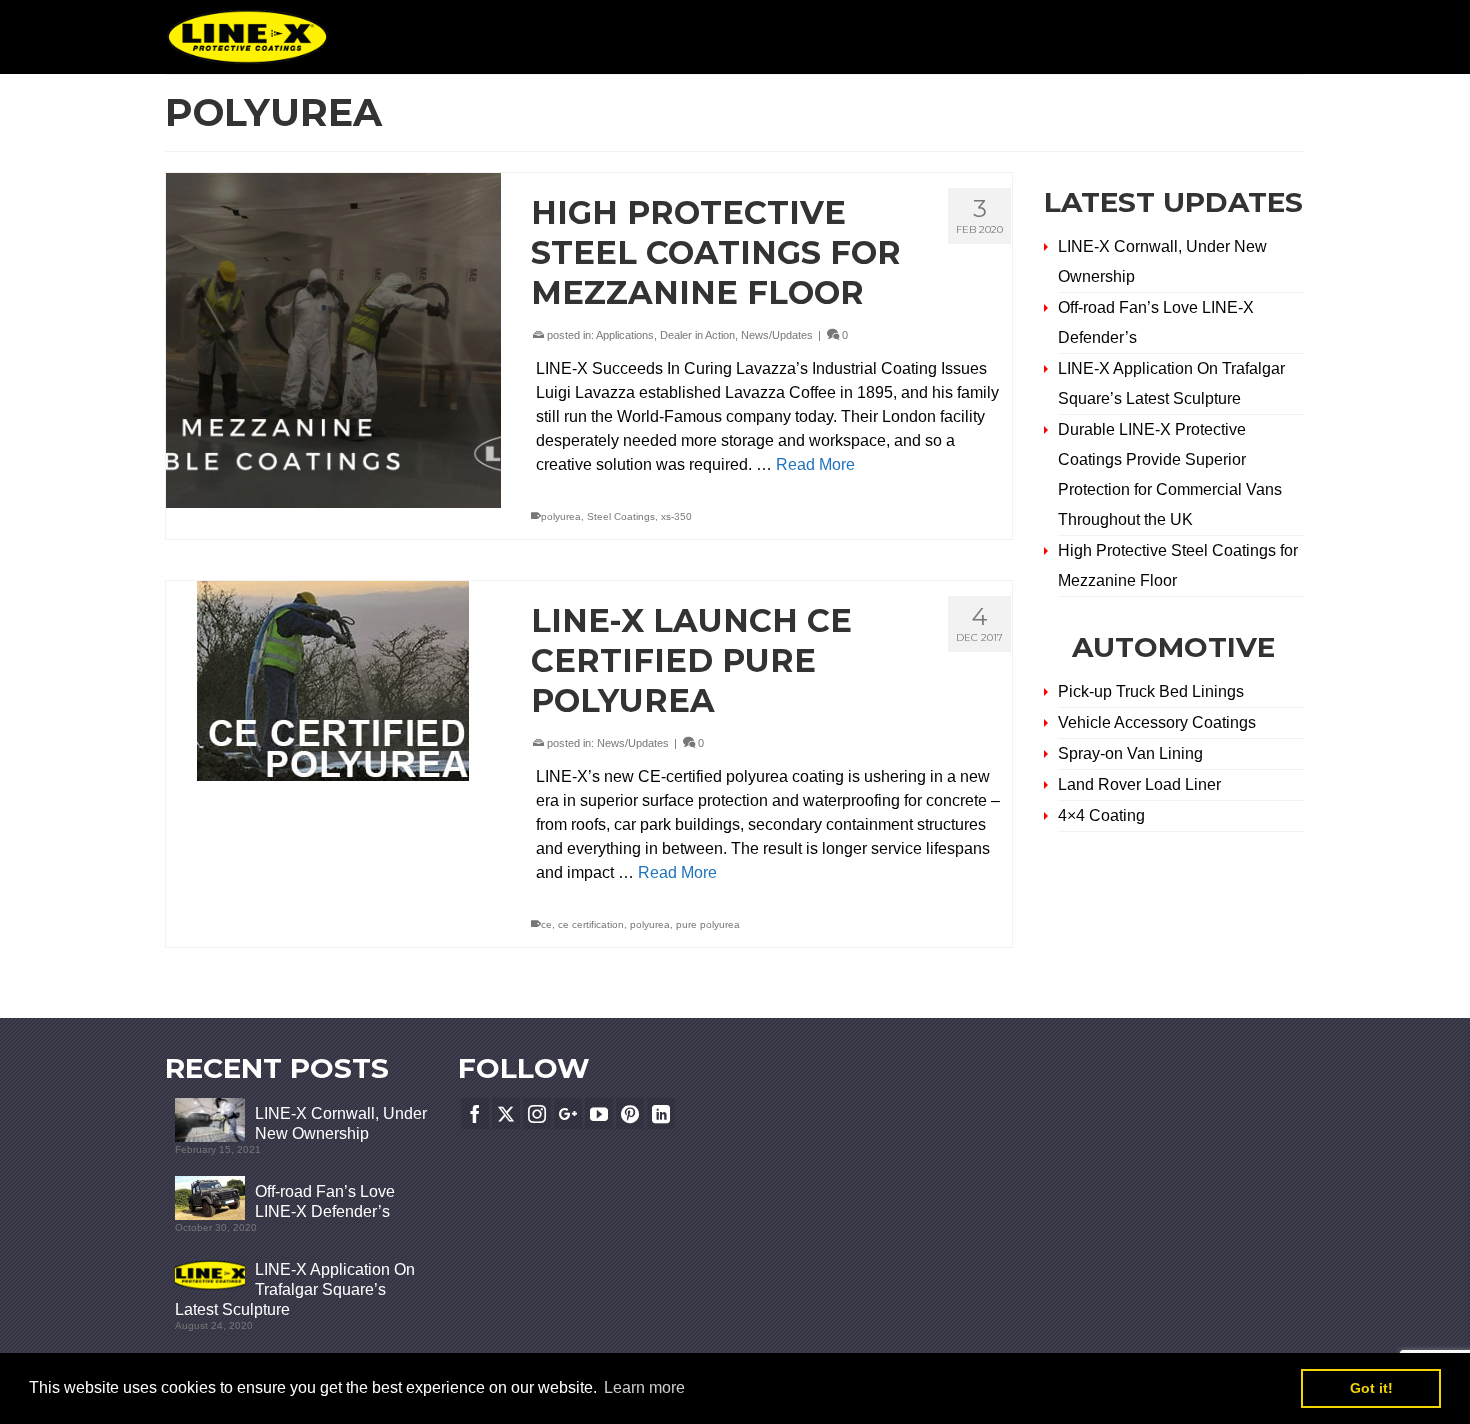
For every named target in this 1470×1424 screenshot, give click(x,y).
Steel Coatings (621, 516)
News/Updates (777, 335)
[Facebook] (475, 1113)
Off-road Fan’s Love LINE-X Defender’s (325, 1201)
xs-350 (676, 516)
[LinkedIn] (661, 1113)
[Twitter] (506, 1113)
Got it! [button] (1371, 1388)
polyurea (561, 516)
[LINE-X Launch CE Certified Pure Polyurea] (333, 681)
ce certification (591, 924)
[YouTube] (599, 1113)
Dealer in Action (697, 335)
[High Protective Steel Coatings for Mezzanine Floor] (333, 340)
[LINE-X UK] (247, 37)
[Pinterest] (630, 1113)
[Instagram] (537, 1113)
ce (546, 924)
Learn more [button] (644, 1387)
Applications (625, 335)
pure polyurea (708, 924)
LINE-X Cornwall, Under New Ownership (341, 1123)
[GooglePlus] (568, 1113)
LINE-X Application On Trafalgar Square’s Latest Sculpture (295, 1289)
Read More (815, 464)
